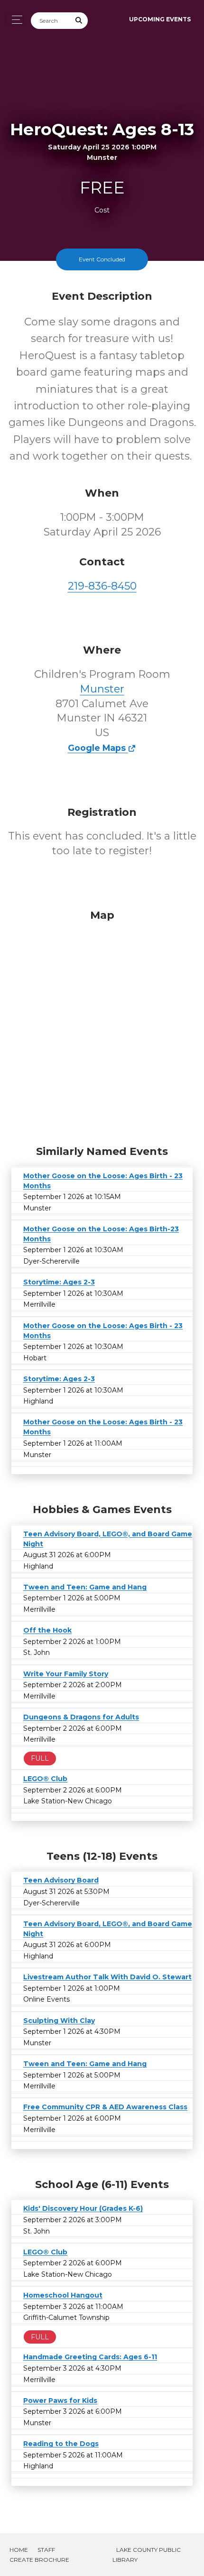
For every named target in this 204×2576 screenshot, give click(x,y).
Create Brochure (39, 2560)
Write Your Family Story (66, 1674)
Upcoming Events (160, 19)
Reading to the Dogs (61, 2444)
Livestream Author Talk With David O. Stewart (107, 1977)
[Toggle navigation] (14, 20)
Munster (102, 689)
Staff (46, 2550)
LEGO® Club (45, 1779)
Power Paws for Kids (60, 2401)
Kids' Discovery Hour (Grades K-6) (83, 2208)
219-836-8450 (102, 586)
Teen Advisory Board (61, 1880)
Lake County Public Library (147, 2555)
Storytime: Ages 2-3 (59, 1282)
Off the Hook (47, 1630)
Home (19, 2550)
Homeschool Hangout (63, 2295)
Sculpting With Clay (59, 2021)
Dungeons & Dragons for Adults (81, 1717)
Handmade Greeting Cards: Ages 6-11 (90, 2357)
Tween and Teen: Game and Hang (85, 1587)
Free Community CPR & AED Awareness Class (105, 2107)
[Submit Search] (79, 21)
